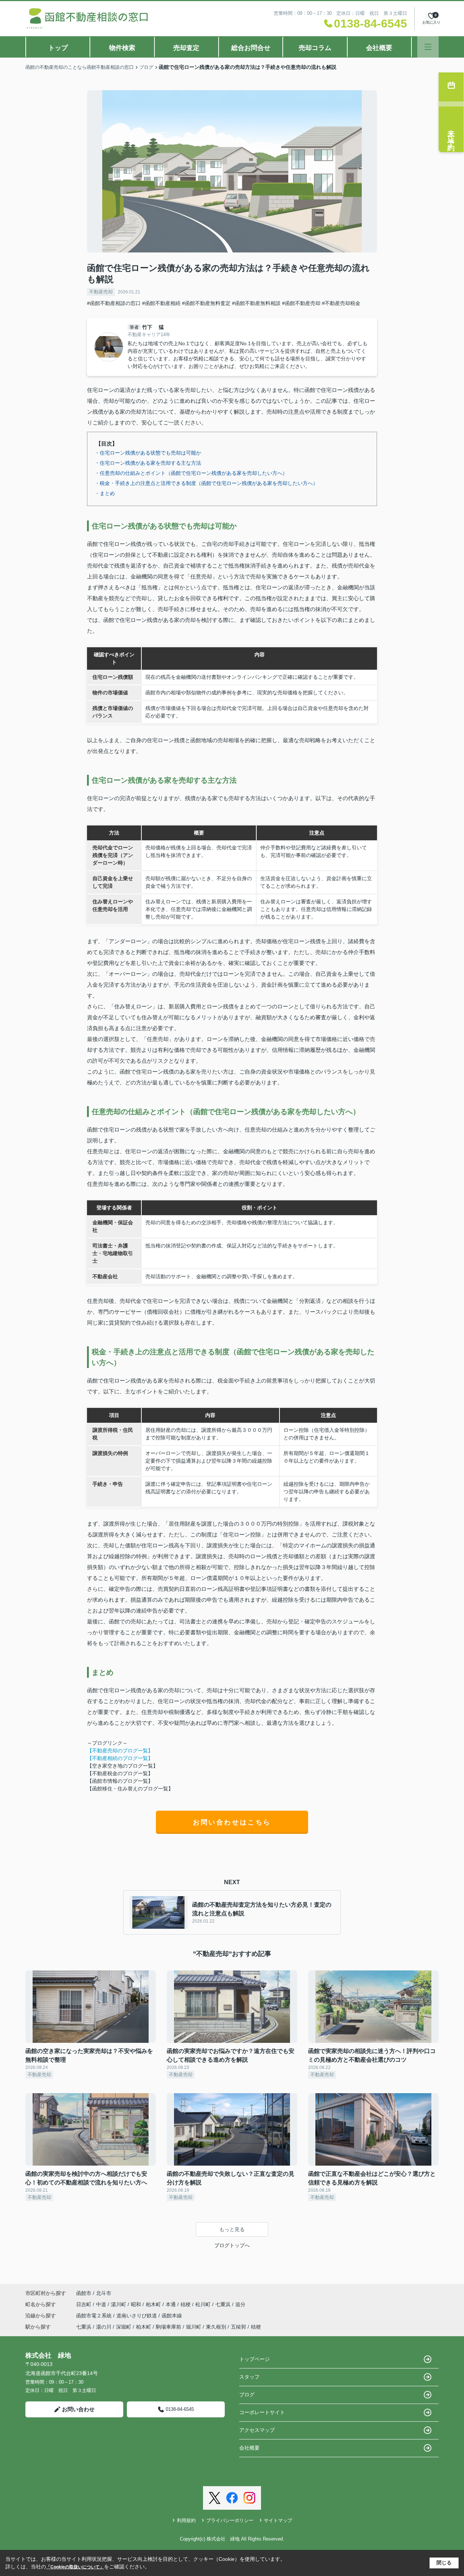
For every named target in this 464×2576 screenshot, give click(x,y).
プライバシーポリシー (230, 2520)
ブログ (247, 2395)
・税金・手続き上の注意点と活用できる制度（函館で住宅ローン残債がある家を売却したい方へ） (206, 483)
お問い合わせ (78, 2409)
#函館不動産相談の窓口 (114, 303)
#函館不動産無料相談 (256, 303)
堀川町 (194, 2327)
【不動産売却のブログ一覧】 (120, 1751)
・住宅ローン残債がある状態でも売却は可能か (148, 453)
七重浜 (224, 2304)
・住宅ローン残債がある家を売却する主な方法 (148, 463)
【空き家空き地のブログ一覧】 (123, 1766)
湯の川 (104, 2327)
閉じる (444, 2563)
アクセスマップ (257, 2430)
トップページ (254, 2359)
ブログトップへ (232, 2245)
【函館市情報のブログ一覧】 (120, 1781)
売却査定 (186, 48)
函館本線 (172, 2316)
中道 (102, 2304)
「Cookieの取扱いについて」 (75, 2567)
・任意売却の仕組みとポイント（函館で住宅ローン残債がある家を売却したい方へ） (191, 473)
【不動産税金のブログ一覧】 (120, 1773)
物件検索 (122, 48)
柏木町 (154, 2304)
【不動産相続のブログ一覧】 (120, 1758)
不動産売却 (101, 292)
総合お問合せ (251, 48)
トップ (58, 48)
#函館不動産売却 (301, 303)
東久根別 (216, 2327)
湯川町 (119, 2304)
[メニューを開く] (428, 47)
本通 (171, 2304)
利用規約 (186, 2520)
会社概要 (379, 48)
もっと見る (232, 2229)
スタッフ (249, 2377)
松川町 (204, 2304)
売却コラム (315, 48)
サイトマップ (278, 2520)
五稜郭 (239, 2327)
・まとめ (105, 493)
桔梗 (186, 2304)
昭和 (137, 2304)
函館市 (84, 2293)
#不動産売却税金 (341, 303)
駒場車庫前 (169, 2327)
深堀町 (124, 2327)
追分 (240, 2304)
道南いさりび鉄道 (137, 2316)
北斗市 (104, 2293)
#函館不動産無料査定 (206, 303)
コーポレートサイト (262, 2412)
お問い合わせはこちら (232, 1822)
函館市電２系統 (95, 2316)
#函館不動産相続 (161, 303)
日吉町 (84, 2304)
